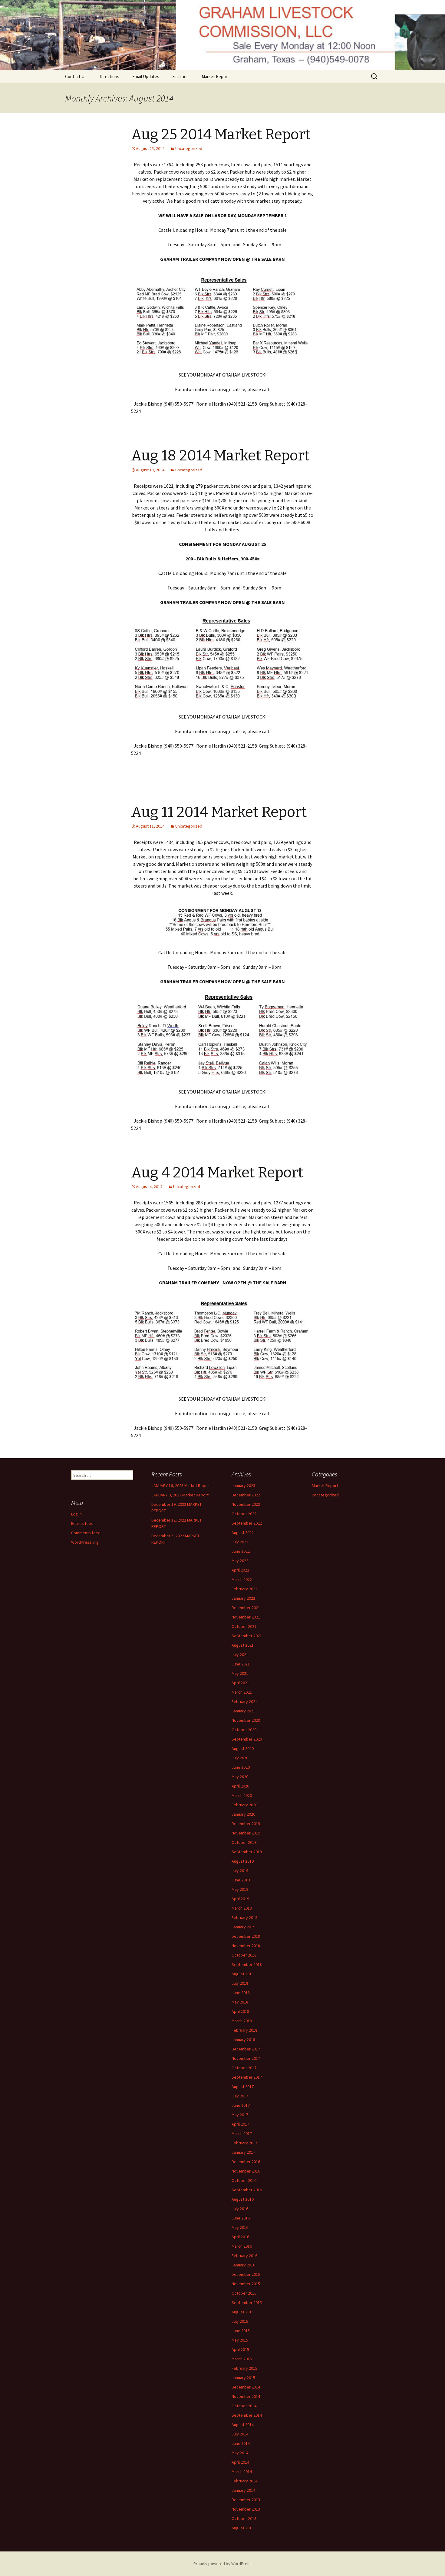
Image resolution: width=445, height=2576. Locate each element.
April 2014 (240, 2462)
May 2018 (240, 2002)
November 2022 (246, 1504)
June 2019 (241, 1880)
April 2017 (240, 2124)
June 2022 (241, 1551)
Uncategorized (189, 148)
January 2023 (243, 1486)
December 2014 (246, 2387)
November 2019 (246, 1833)
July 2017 (240, 2096)
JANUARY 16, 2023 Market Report (181, 1486)
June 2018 (241, 1993)
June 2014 (241, 2443)
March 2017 (242, 2133)
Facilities (180, 76)
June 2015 (241, 2331)
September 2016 (247, 2190)
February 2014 (244, 2481)
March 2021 (242, 1692)
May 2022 (240, 1561)
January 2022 (243, 1598)
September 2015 (247, 2302)
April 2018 (240, 2011)
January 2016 (243, 2265)
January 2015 (243, 2378)
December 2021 (246, 1608)
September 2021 (247, 1636)
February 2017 (244, 2143)
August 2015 (243, 2312)
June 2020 (241, 1767)
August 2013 (243, 2528)
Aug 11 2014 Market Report (219, 812)
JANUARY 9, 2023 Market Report (180, 1495)
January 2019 (243, 1927)
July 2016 (240, 2209)
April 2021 (240, 1683)
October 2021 (244, 1626)
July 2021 (240, 1655)
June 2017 (241, 2105)
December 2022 (246, 1495)
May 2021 (240, 1673)
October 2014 (244, 2406)
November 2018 (246, 1946)
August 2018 (243, 1974)
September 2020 (247, 1739)
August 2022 (243, 1532)
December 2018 (246, 1936)
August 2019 (243, 1861)
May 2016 (240, 2227)
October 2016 (244, 2180)
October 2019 (244, 1842)
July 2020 (240, 1758)
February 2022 (244, 1589)
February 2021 (244, 1701)
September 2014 (247, 2415)
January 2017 (243, 2152)
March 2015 (242, 2359)
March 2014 (242, 2471)
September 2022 (247, 1523)
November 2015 (246, 2284)
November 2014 (246, 2396)
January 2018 (243, 2040)
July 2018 (240, 1983)
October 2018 (244, 1955)
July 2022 (240, 1542)
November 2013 (246, 2509)
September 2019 (247, 1852)
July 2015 (240, 2321)
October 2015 (244, 2293)
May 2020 (240, 1777)
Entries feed (82, 1523)
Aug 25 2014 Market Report (221, 134)
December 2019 (246, 1824)
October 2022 (244, 1514)
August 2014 (243, 2425)
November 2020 (246, 1720)
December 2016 (246, 2162)
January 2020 (243, 1814)
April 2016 (240, 2237)
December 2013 (246, 2500)
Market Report (215, 76)
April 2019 (240, 1899)
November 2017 (246, 2058)
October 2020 (244, 1730)
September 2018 (247, 1964)
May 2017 (240, 2115)
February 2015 (244, 2368)
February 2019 (244, 1917)
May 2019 (240, 1889)
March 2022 (242, 1579)
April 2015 (240, 2349)
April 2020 (240, 1786)
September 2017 (247, 2077)
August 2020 (243, 1748)
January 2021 (243, 1711)
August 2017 (243, 2086)
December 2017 (246, 2049)
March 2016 (242, 2246)
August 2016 (243, 2199)
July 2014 (240, 2434)
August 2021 (243, 1645)
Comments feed (86, 1533)
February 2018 (244, 2030)
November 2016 (246, 2171)
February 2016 (244, 2256)
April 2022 (240, 1570)
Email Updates (146, 76)
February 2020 (244, 1805)
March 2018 (242, 2021)
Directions (109, 76)
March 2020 (242, 1795)
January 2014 (243, 2490)
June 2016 (241, 2218)
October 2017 (244, 2068)
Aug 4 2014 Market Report (217, 1173)
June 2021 (241, 1664)
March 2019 (242, 1908)
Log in (76, 1514)
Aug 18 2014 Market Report (220, 456)
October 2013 (244, 2518)
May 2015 (240, 2340)
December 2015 (246, 2274)
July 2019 (240, 1871)
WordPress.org (85, 1542)
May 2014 (240, 2453)
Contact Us (76, 76)
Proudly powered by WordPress (222, 2564)
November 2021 (246, 1617)
